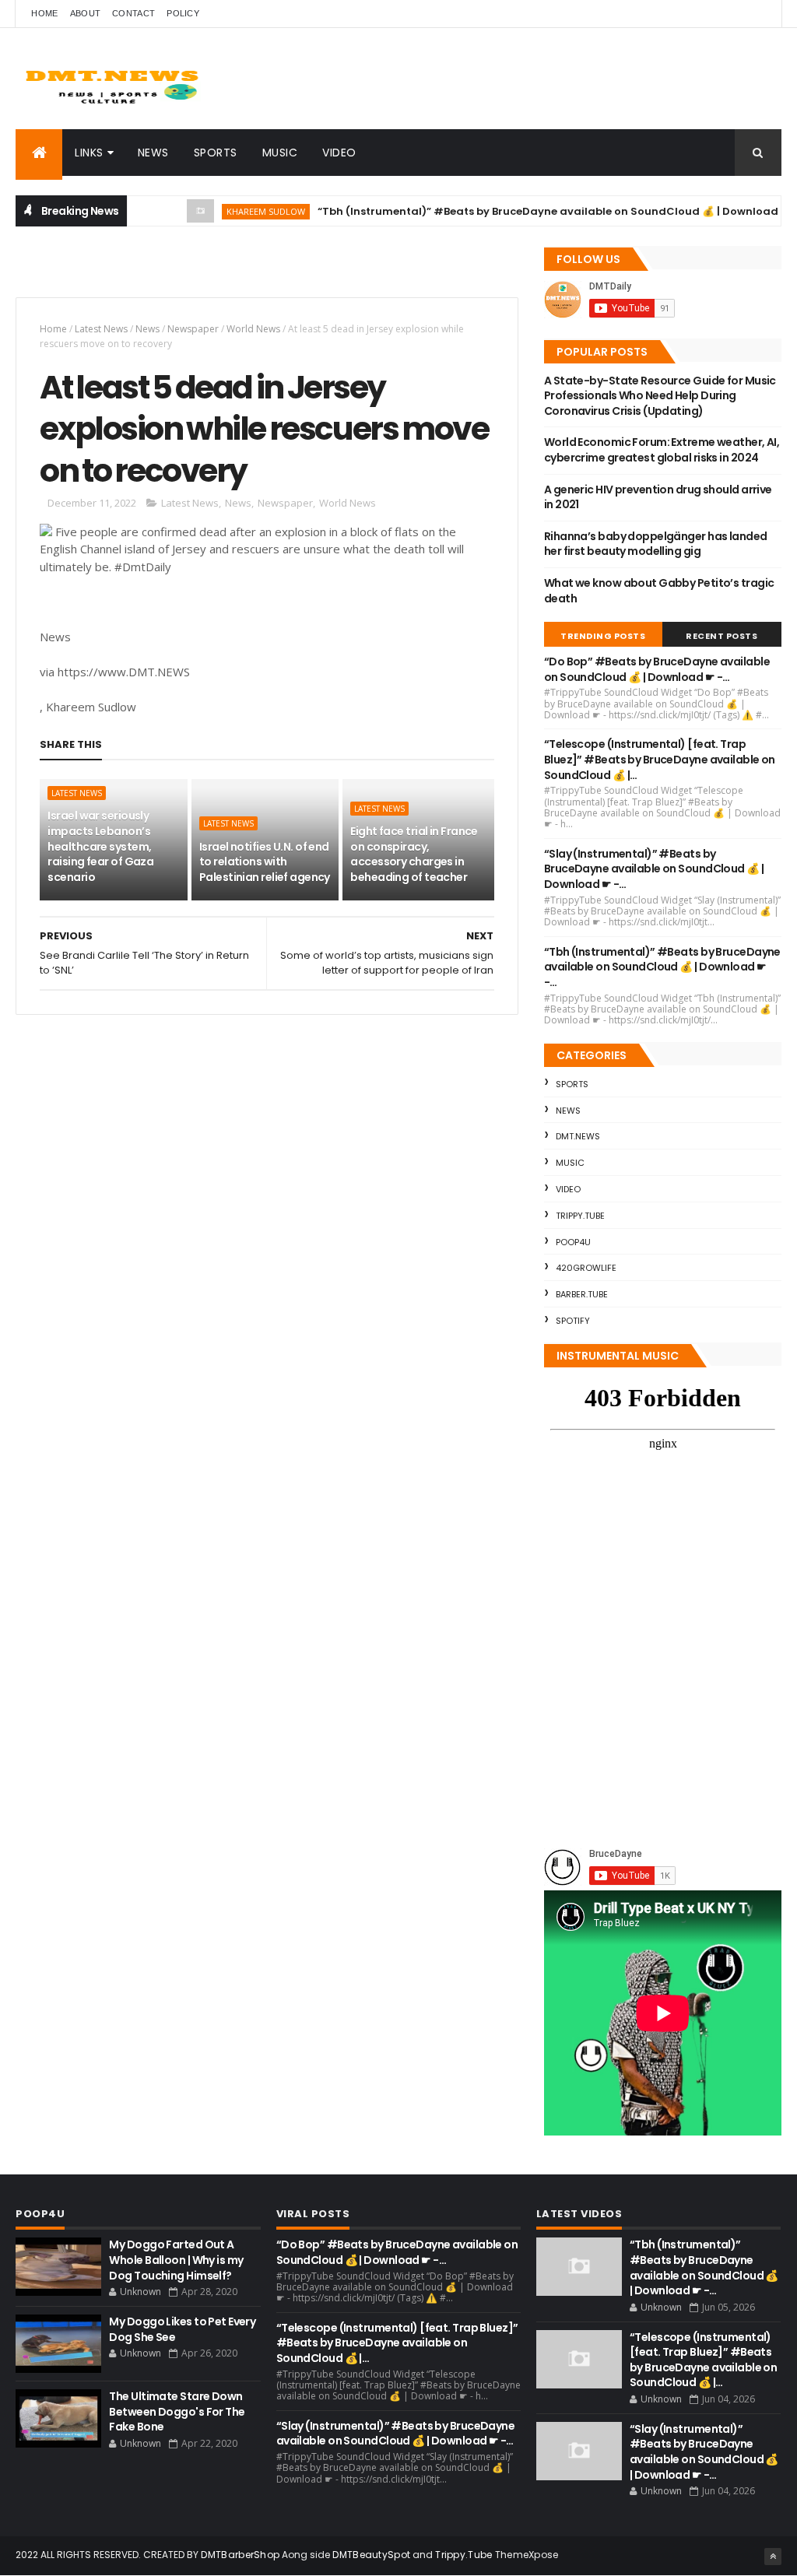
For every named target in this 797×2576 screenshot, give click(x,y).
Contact (133, 13)
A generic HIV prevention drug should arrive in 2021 (658, 497)
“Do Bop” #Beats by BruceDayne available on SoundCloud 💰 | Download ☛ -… (657, 669)
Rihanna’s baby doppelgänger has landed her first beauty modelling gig (656, 544)
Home (44, 13)
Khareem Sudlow (238, 211)
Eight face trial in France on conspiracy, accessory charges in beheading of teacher (414, 854)
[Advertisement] (198, 269)
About (86, 13)
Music (280, 153)
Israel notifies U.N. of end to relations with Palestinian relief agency (265, 862)
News (153, 153)
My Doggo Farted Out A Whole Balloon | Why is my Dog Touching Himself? (176, 2260)
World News (253, 329)
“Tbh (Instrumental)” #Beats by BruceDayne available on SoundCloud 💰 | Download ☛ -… (534, 211)
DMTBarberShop (240, 2555)
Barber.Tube (582, 1294)
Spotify (573, 1321)
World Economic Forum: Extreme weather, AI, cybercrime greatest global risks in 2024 (662, 450)
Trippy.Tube (580, 1216)
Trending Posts (603, 636)
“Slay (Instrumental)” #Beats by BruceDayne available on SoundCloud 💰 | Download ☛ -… (654, 869)
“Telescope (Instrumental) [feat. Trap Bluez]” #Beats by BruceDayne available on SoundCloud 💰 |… (660, 759)
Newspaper (193, 329)
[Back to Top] (773, 2557)
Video (339, 153)
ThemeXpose (527, 2555)
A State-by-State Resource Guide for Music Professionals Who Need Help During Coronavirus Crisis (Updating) (660, 396)
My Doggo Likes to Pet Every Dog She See (182, 2329)
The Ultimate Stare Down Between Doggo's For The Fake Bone (177, 2411)
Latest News (101, 329)
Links (89, 153)
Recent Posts (722, 636)
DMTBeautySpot (371, 2555)
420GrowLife (586, 1268)
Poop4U (573, 1242)
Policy (183, 13)
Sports (216, 153)
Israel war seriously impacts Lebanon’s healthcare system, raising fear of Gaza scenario (100, 846)
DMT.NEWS (578, 1136)
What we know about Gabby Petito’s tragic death (659, 591)
